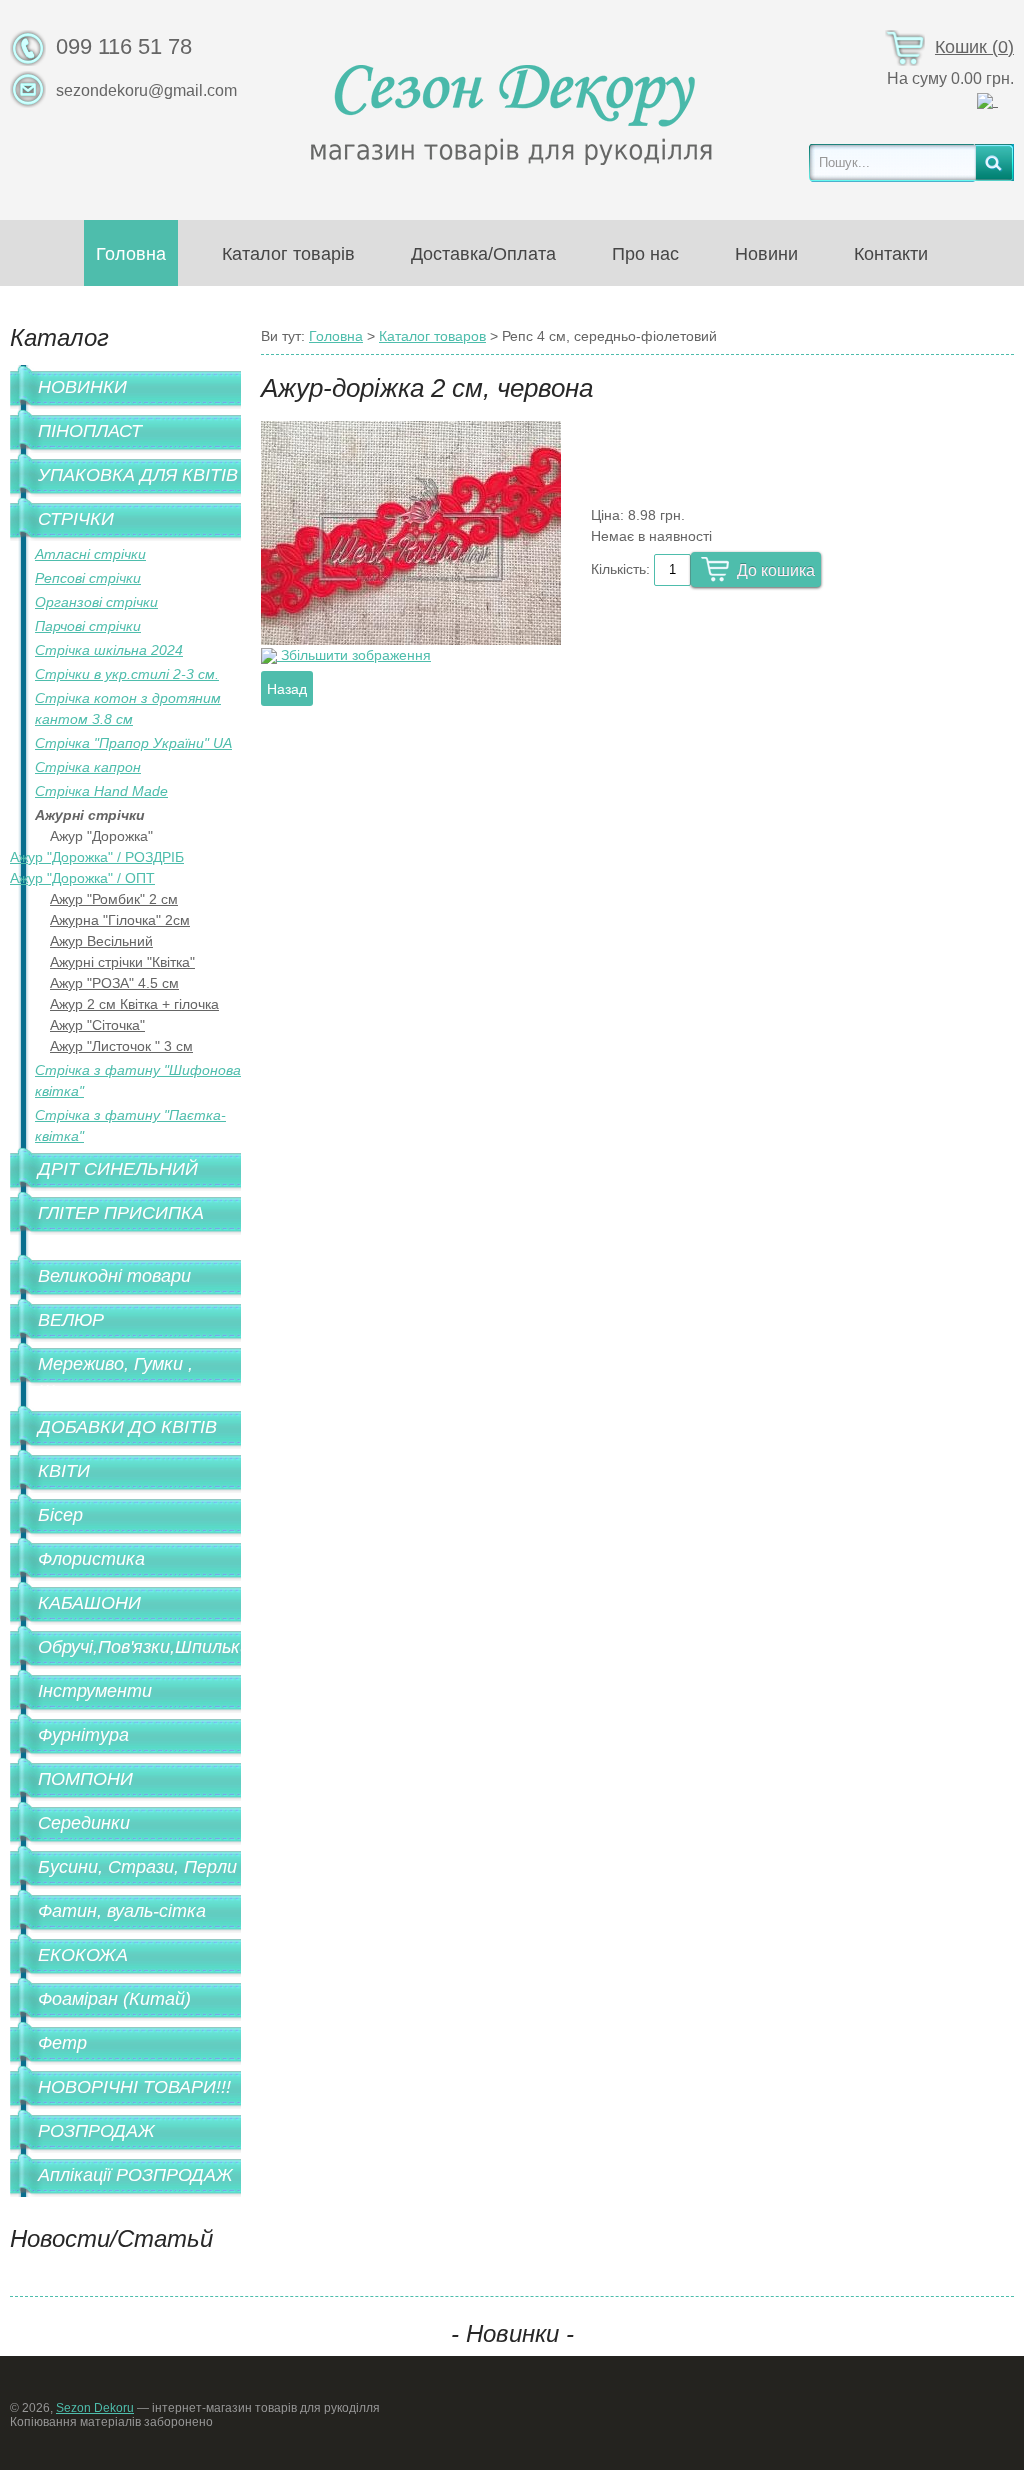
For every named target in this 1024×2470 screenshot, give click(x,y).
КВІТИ (64, 1471)
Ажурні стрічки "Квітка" (122, 962)
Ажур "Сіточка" (97, 1025)
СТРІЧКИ (76, 519)
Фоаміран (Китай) (114, 1999)
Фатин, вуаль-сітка (122, 1911)
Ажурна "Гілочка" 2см (120, 920)
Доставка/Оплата (483, 254)
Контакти (891, 254)
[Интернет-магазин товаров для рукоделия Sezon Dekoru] (512, 109)
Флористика (91, 1559)
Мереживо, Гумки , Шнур (115, 1377)
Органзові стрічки (96, 602)
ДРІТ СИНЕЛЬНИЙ (118, 1169)
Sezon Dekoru (95, 2408)
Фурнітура (83, 1735)
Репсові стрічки (88, 578)
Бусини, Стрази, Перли (137, 1867)
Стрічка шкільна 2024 (109, 650)
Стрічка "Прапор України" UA (133, 743)
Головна (131, 254)
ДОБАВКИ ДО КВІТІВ (127, 1427)
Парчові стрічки (88, 626)
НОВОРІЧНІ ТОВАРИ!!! (134, 2087)
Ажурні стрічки (90, 815)
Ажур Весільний (101, 941)
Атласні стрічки (90, 554)
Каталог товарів (288, 254)
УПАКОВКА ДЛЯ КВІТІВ (138, 475)
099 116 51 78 (124, 46)
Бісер (60, 1515)
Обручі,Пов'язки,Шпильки (139, 1647)
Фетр (62, 2043)
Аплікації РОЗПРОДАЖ (135, 2175)
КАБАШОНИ (89, 1603)
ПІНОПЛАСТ (90, 431)
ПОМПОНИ (85, 1779)
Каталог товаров (432, 336)
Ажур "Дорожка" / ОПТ (82, 878)
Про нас (645, 254)
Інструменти (95, 1691)
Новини (766, 254)
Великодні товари (114, 1276)
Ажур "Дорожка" (101, 836)
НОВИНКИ (82, 387)
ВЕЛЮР (71, 1320)
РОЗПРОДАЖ (96, 2131)
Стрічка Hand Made (101, 791)
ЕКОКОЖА (83, 1955)
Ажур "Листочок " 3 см (121, 1046)
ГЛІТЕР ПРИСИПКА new (121, 1226)
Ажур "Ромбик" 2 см (114, 899)
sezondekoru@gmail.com (146, 90)
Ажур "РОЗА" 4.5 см (114, 983)
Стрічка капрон (88, 767)
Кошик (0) (974, 47)
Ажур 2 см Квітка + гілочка (134, 1004)
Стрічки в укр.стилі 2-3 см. (127, 674)
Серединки (84, 1823)
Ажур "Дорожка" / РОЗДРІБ (97, 857)
